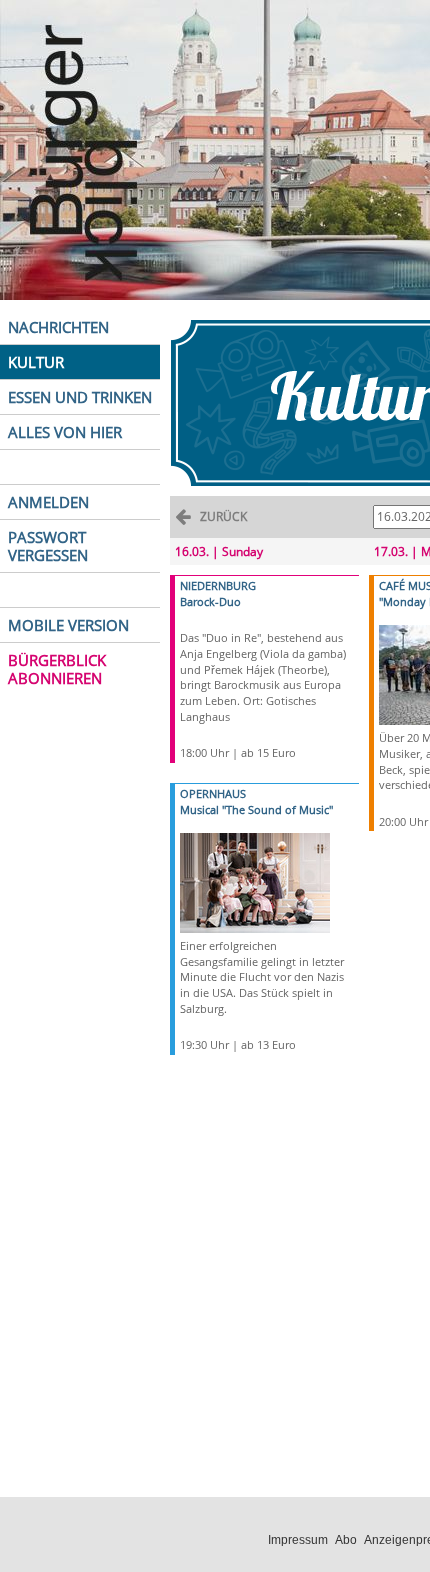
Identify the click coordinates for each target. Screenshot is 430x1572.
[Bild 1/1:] (255, 881)
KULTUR (36, 362)
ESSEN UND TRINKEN (80, 397)
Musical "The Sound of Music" (256, 809)
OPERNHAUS (213, 793)
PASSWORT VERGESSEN (48, 546)
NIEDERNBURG (218, 585)
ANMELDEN (48, 502)
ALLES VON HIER (65, 432)
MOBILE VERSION (68, 625)
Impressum (298, 1540)
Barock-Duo (210, 601)
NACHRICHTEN (58, 327)
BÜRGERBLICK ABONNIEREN (57, 669)
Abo (346, 1540)
